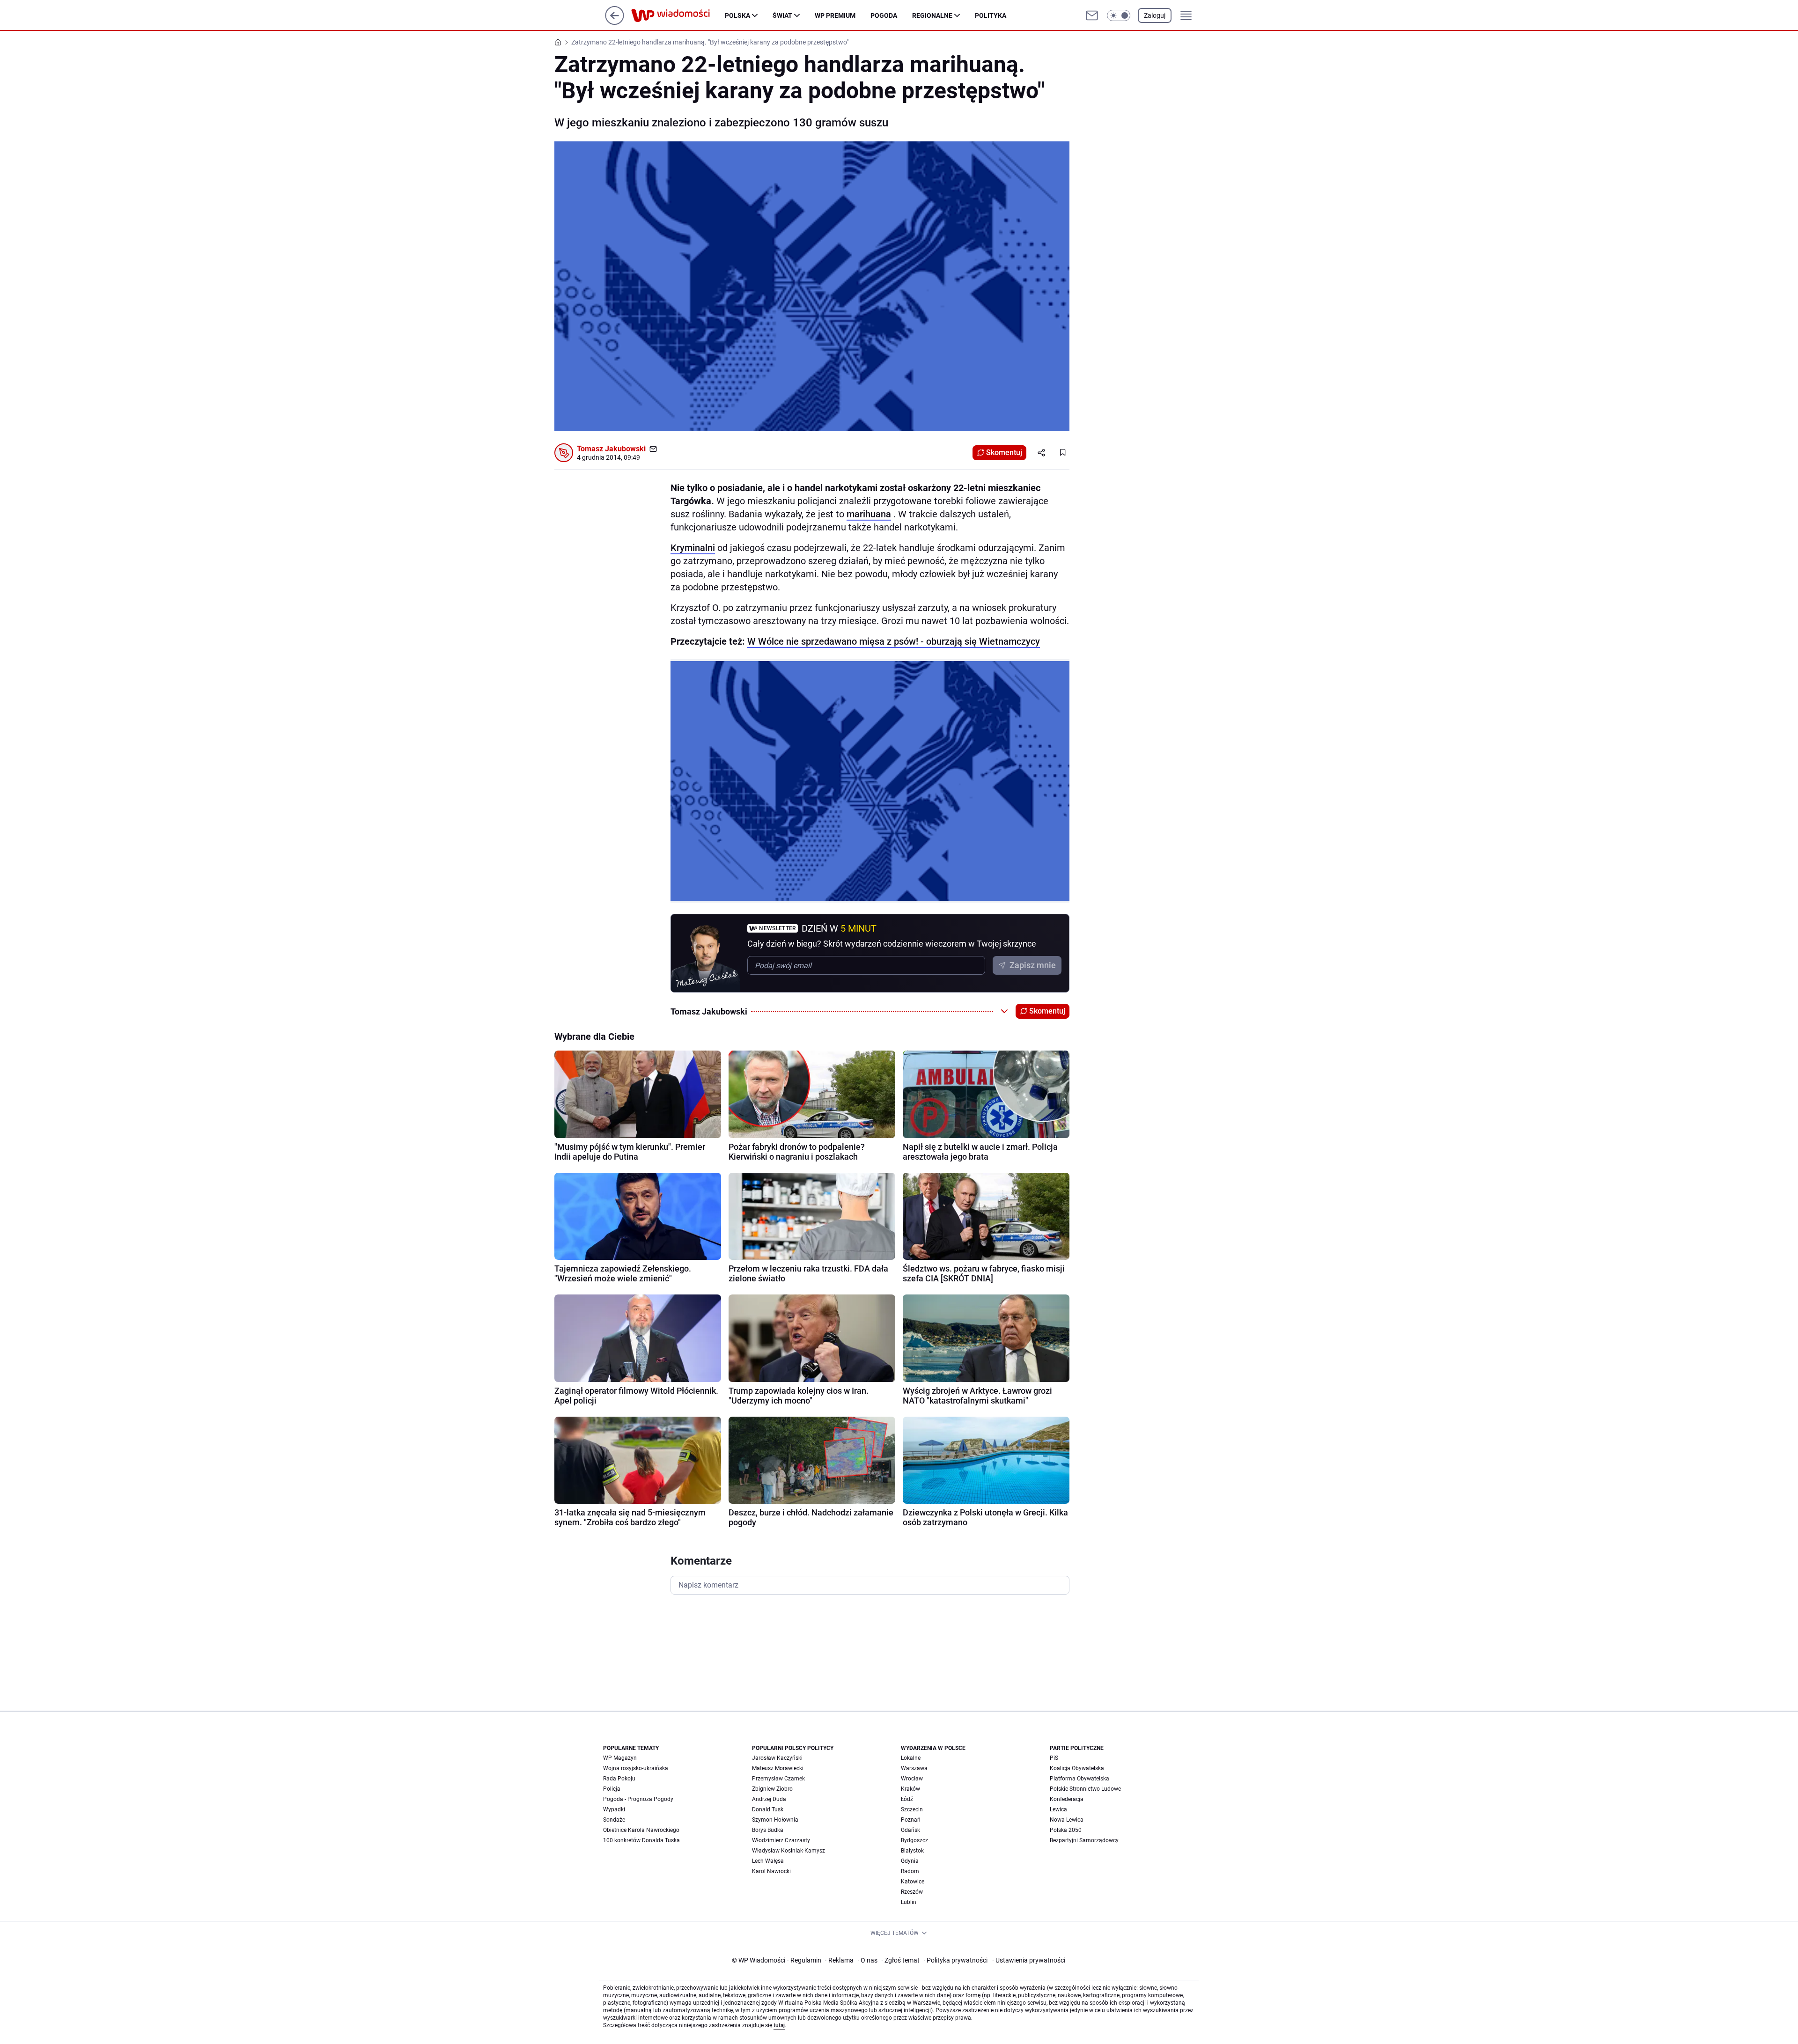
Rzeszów (912, 1892)
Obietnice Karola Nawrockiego (641, 1830)
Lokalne (911, 1758)
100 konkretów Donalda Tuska (641, 1840)
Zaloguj (1155, 15)
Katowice (913, 1882)
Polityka (991, 15)
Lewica (1058, 1809)
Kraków (910, 1789)
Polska (737, 15)
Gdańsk (910, 1830)
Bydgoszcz (914, 1840)
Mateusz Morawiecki (778, 1768)
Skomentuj (1004, 452)
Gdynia (910, 1861)
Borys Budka (768, 1830)
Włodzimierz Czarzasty (781, 1840)
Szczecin (912, 1809)
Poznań (911, 1820)
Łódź (907, 1799)
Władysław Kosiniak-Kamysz (788, 1851)
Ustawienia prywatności (1029, 1960)
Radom (910, 1871)
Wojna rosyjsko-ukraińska (636, 1768)
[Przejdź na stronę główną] (615, 22)
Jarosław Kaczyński (777, 1758)
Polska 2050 (1066, 1830)
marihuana (869, 514)
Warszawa (914, 1768)
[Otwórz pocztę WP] (1092, 15)
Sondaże (614, 1820)
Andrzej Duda (769, 1799)
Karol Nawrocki (771, 1871)
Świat (782, 15)
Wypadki (614, 1809)
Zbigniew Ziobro (772, 1789)
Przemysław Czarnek (778, 1779)
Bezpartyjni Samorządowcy (1084, 1840)
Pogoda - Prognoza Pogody (638, 1799)
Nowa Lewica (1067, 1820)
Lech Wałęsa (768, 1861)
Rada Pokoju (619, 1779)
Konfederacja (1067, 1799)
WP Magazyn (620, 1758)
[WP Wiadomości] (678, 15)
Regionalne (932, 15)
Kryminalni (693, 548)
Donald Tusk (768, 1809)
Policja (612, 1789)
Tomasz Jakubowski (611, 449)
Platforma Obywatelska (1080, 1779)
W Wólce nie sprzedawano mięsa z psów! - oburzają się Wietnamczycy (894, 641)
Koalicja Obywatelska (1077, 1768)
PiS (1054, 1758)
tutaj (779, 2025)
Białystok (912, 1851)
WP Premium (835, 15)
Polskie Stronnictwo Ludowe (1085, 1789)
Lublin (909, 1902)
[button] (1119, 15)
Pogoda (884, 15)
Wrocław (912, 1779)
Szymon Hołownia (775, 1820)
